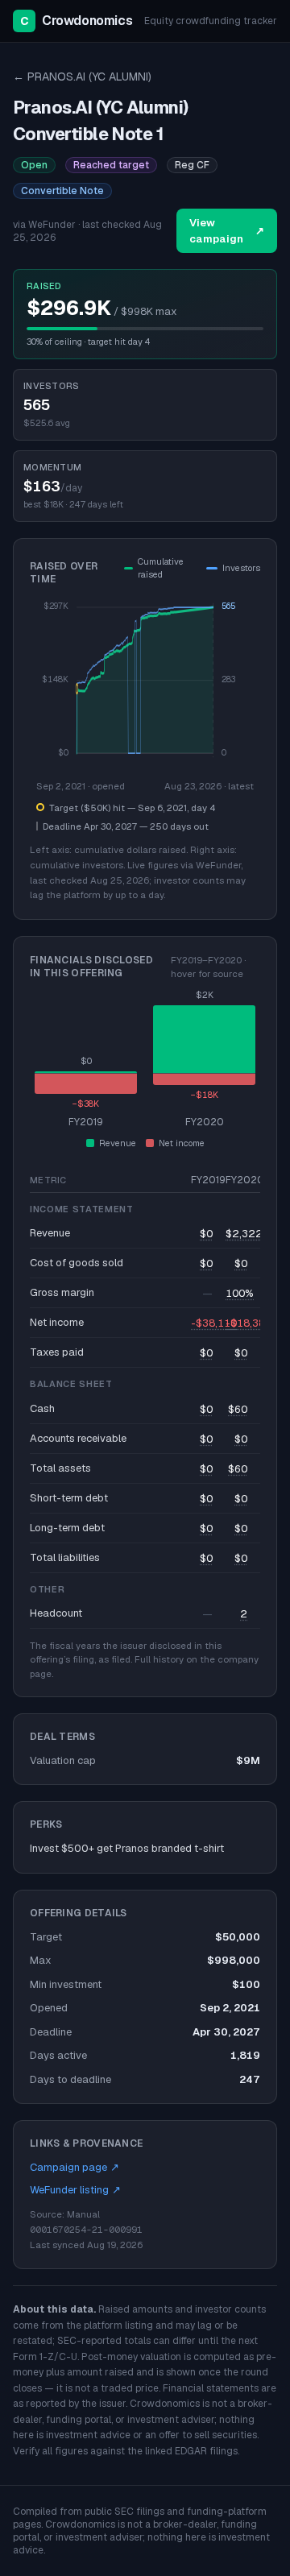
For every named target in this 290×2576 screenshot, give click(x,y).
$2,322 (244, 1234)
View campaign (227, 231)
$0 (206, 1234)
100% (240, 1293)
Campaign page (75, 2167)
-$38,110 (214, 1323)
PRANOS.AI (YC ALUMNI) (82, 77)
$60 (238, 1409)
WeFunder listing (75, 2190)
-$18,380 (249, 1323)
